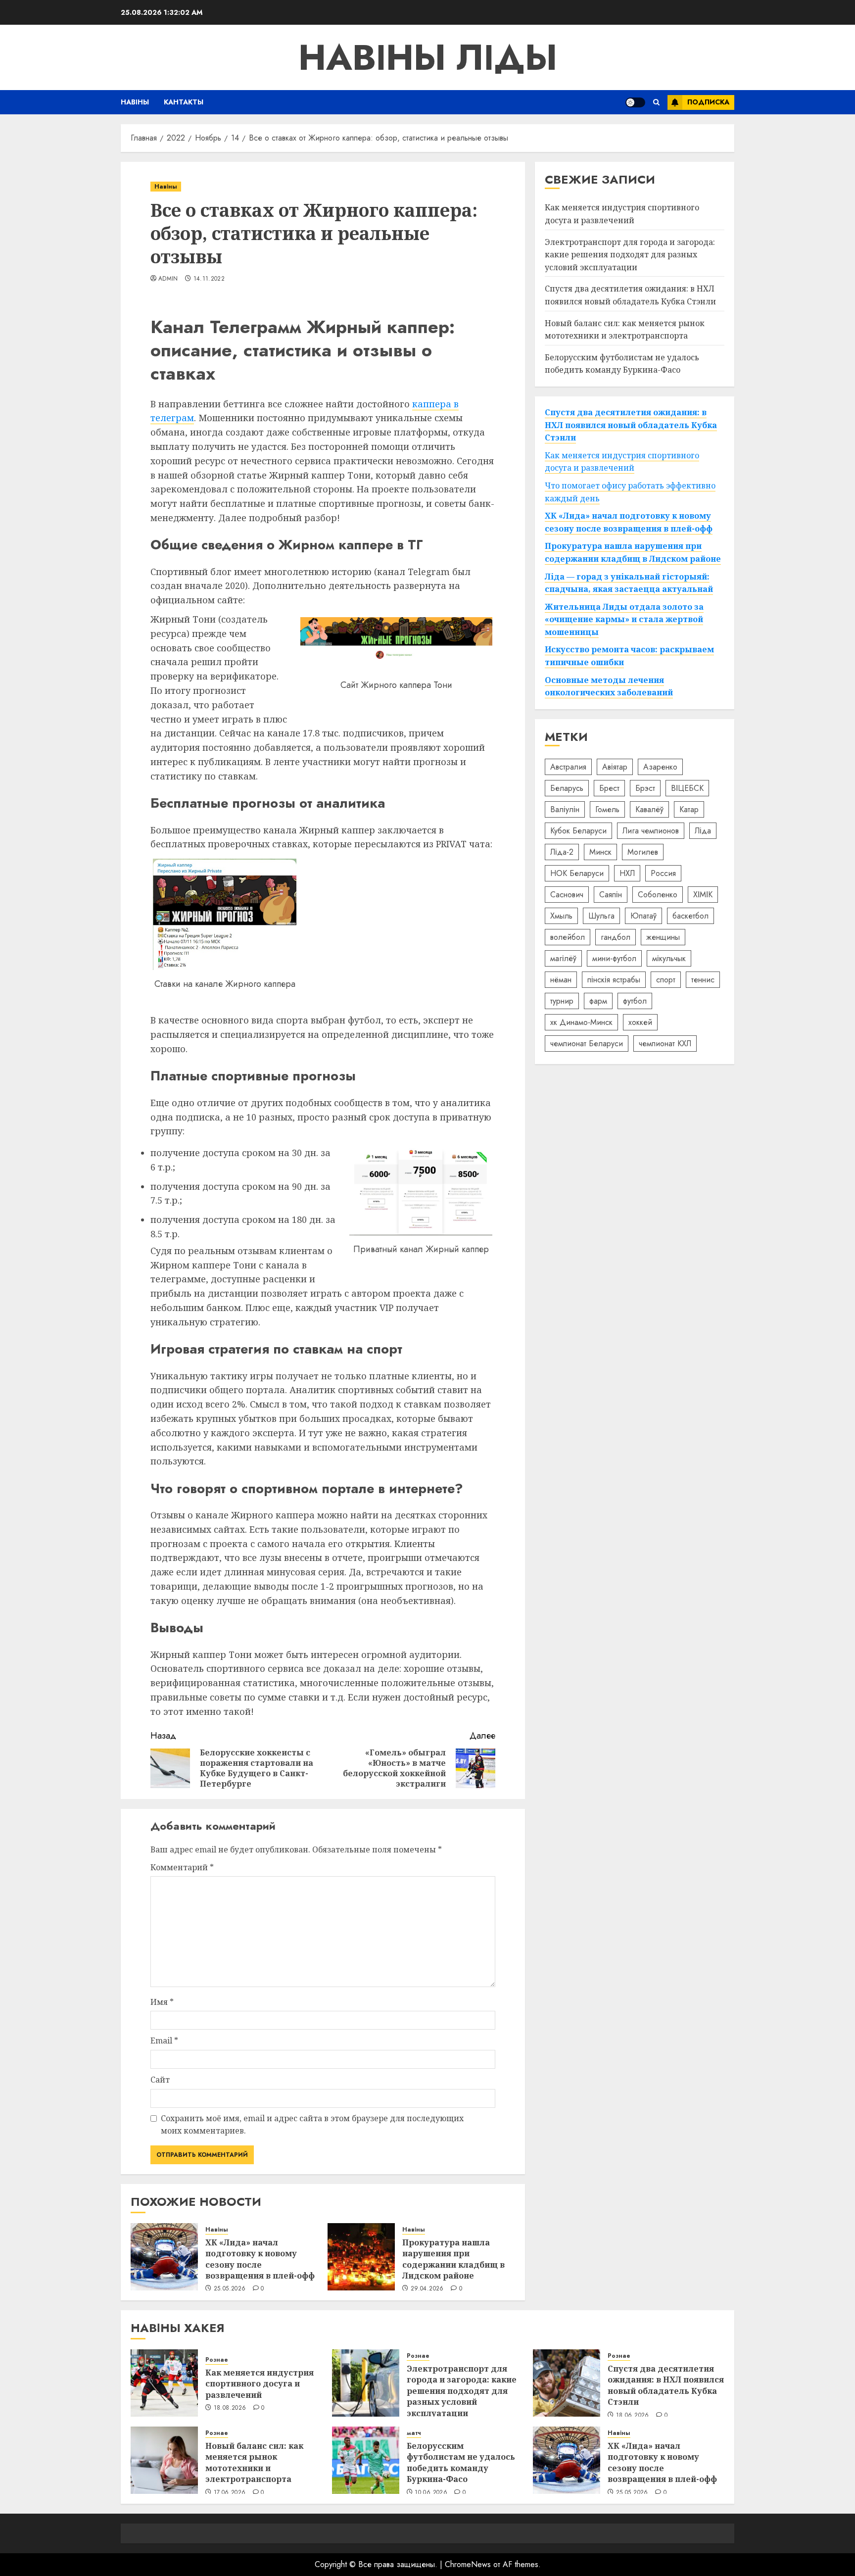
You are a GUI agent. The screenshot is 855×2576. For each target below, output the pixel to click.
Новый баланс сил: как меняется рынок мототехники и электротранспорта (254, 2462)
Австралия (568, 766)
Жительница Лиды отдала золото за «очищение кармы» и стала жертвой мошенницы (624, 619)
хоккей (640, 1022)
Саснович (567, 894)
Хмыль (561, 915)
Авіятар (615, 766)
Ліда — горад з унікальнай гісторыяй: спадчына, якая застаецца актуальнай (629, 583)
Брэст (645, 788)
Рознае (217, 2360)
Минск (600, 851)
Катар (689, 809)
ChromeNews (468, 2564)
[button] (656, 102)
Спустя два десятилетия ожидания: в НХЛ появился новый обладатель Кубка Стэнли (630, 295)
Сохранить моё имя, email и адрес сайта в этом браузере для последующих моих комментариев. (312, 2125)
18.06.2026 (633, 2416)
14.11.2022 (209, 279)
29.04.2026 (427, 2289)
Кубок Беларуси (578, 830)
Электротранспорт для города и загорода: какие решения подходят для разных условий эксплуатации (630, 254)
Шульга (601, 915)
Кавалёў (649, 809)
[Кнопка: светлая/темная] (635, 102)
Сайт (160, 2080)
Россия (663, 873)
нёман (561, 979)
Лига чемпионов (651, 830)
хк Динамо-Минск (581, 1022)
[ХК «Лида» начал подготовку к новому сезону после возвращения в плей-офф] (164, 2257)
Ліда (703, 830)
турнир (562, 1000)
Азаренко (660, 766)
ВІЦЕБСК (687, 788)
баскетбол (690, 915)
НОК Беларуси (577, 873)
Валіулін (565, 809)
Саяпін (611, 894)
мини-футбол (614, 958)
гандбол (616, 937)
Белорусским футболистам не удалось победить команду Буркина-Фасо (461, 2462)
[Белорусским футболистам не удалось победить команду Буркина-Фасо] (366, 2460)
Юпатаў (643, 915)
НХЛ (627, 873)
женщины (663, 937)
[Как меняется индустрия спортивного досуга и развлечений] (164, 2383)
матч (414, 2433)
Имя (162, 2002)
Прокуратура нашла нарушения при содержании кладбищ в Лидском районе (453, 2259)
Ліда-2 (562, 851)
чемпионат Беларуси (587, 1043)
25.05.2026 (230, 2289)
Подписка (708, 102)
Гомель (607, 809)
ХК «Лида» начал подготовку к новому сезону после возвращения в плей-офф (260, 2259)
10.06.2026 (431, 2493)
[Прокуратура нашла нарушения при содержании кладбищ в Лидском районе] (361, 2257)
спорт (666, 979)
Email (164, 2041)
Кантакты (184, 102)
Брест (609, 788)
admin (168, 279)
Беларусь (567, 788)
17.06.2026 (230, 2493)
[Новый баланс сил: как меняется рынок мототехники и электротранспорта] (164, 2460)
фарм (598, 1000)
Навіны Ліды (428, 57)
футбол (635, 1000)
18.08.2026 (230, 2408)
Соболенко (658, 894)
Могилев (643, 851)
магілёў (563, 958)
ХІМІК (703, 894)
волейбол (568, 937)
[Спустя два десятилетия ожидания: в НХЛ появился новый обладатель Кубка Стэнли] (567, 2383)
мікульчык (669, 958)
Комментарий (182, 1867)
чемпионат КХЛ (665, 1043)
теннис (703, 979)
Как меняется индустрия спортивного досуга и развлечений (622, 214)
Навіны (135, 102)
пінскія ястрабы (614, 979)
